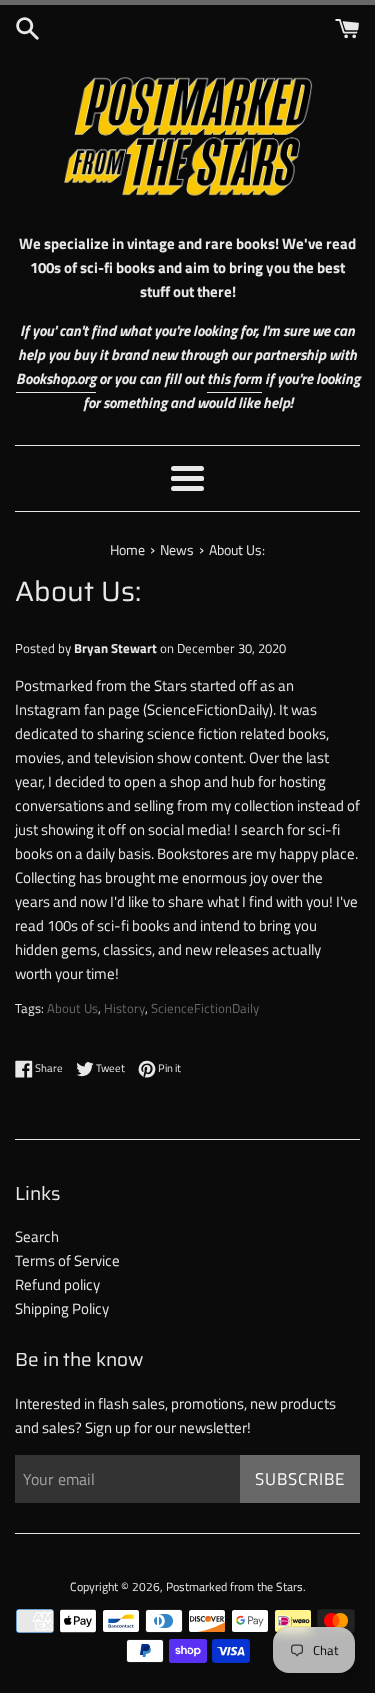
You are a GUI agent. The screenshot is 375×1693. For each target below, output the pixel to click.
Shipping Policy (62, 1308)
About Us (72, 1008)
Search (37, 1236)
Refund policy (57, 1284)
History (124, 1008)
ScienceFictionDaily (205, 1008)
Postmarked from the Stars (234, 1586)
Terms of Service (67, 1260)
